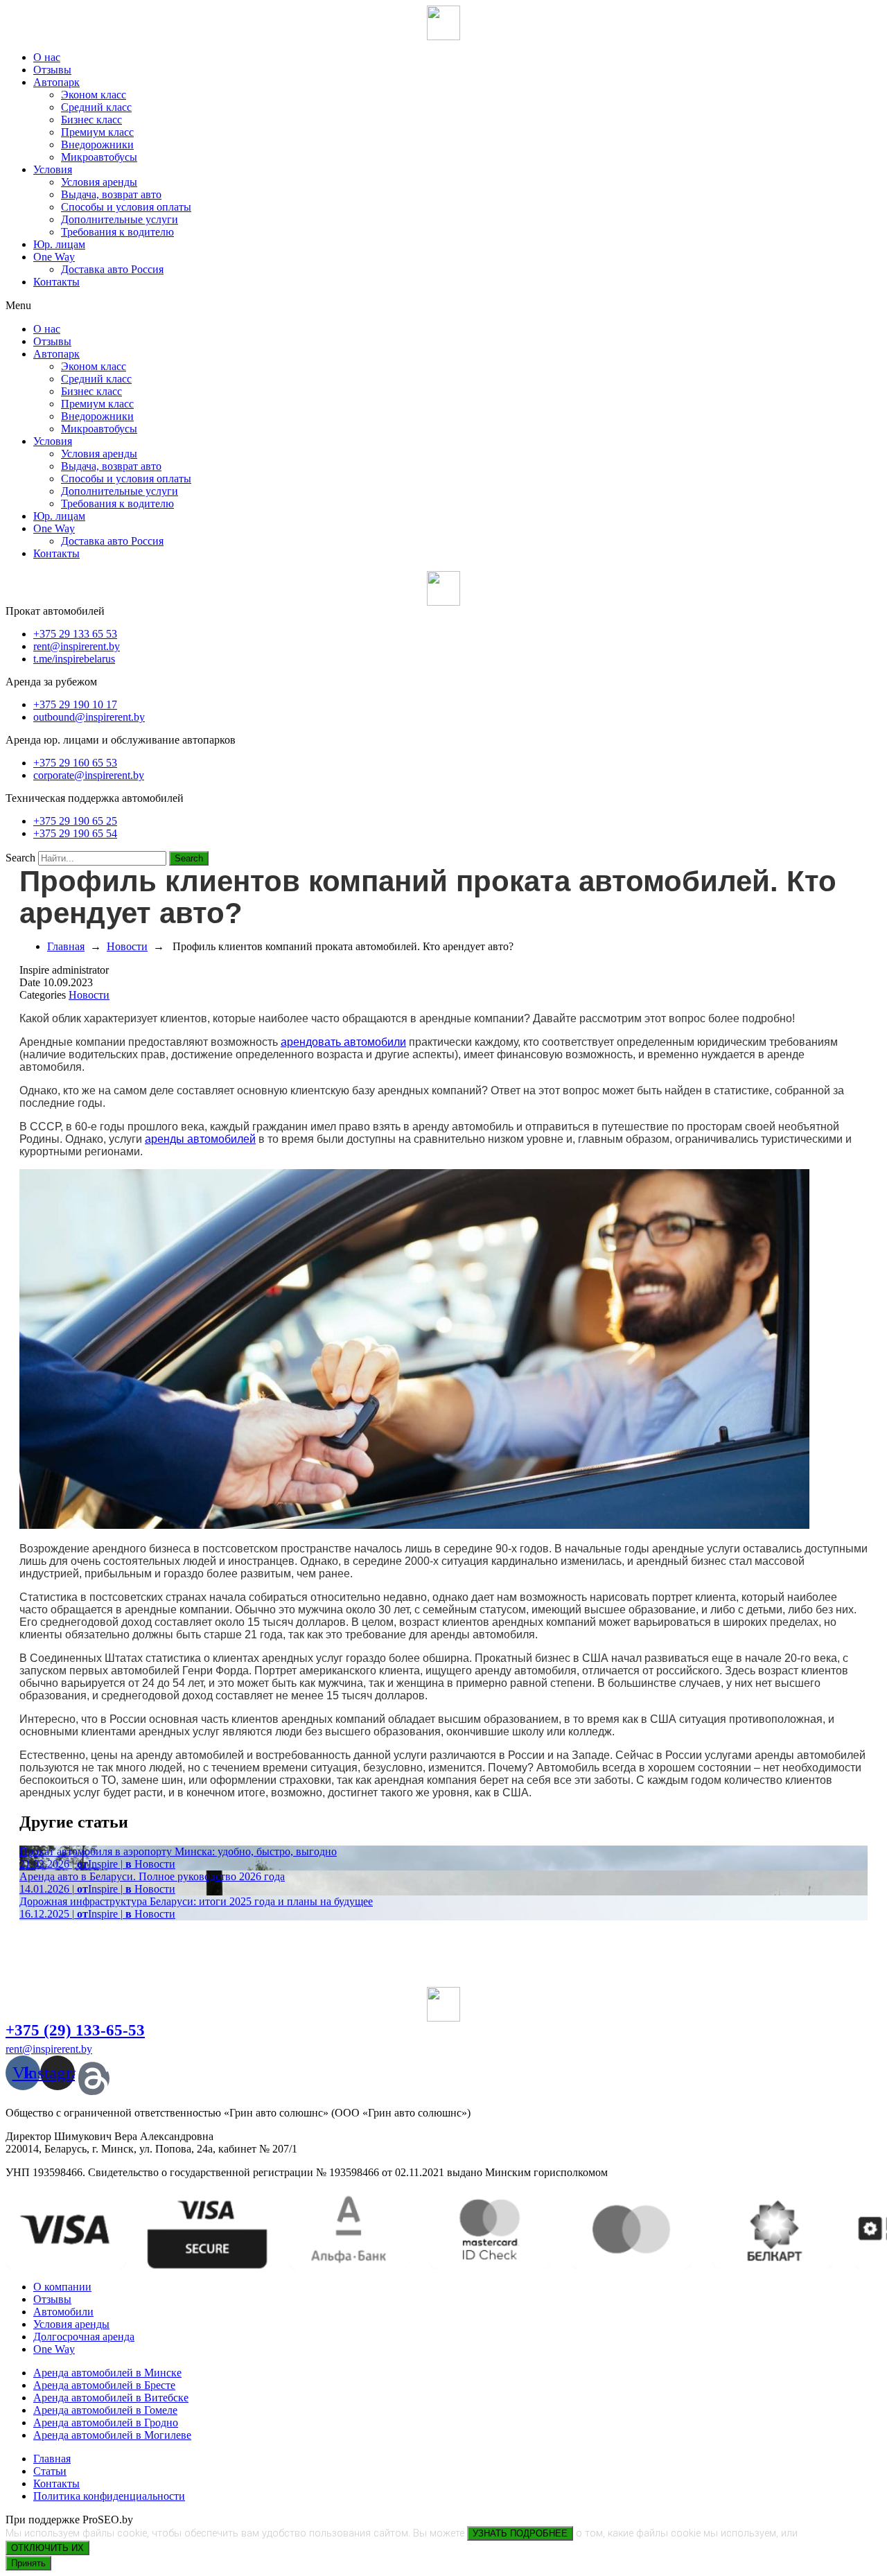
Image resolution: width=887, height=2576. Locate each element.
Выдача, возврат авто (111, 194)
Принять (28, 2563)
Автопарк (56, 82)
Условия (53, 169)
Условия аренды (99, 182)
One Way (54, 257)
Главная (66, 946)
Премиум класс (97, 132)
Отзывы (52, 70)
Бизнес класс (91, 120)
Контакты (56, 282)
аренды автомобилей (200, 1139)
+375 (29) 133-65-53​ (75, 2030)
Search (20, 858)
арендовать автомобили (343, 1042)
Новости (127, 946)
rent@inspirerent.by (49, 2049)
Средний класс (96, 107)
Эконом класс (94, 95)
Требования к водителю (117, 232)
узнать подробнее (520, 2533)
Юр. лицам (59, 244)
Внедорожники (97, 144)
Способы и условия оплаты (126, 207)
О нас (47, 57)
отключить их (47, 2548)
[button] (443, 306)
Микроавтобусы (99, 157)
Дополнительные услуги (120, 219)
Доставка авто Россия (112, 269)
